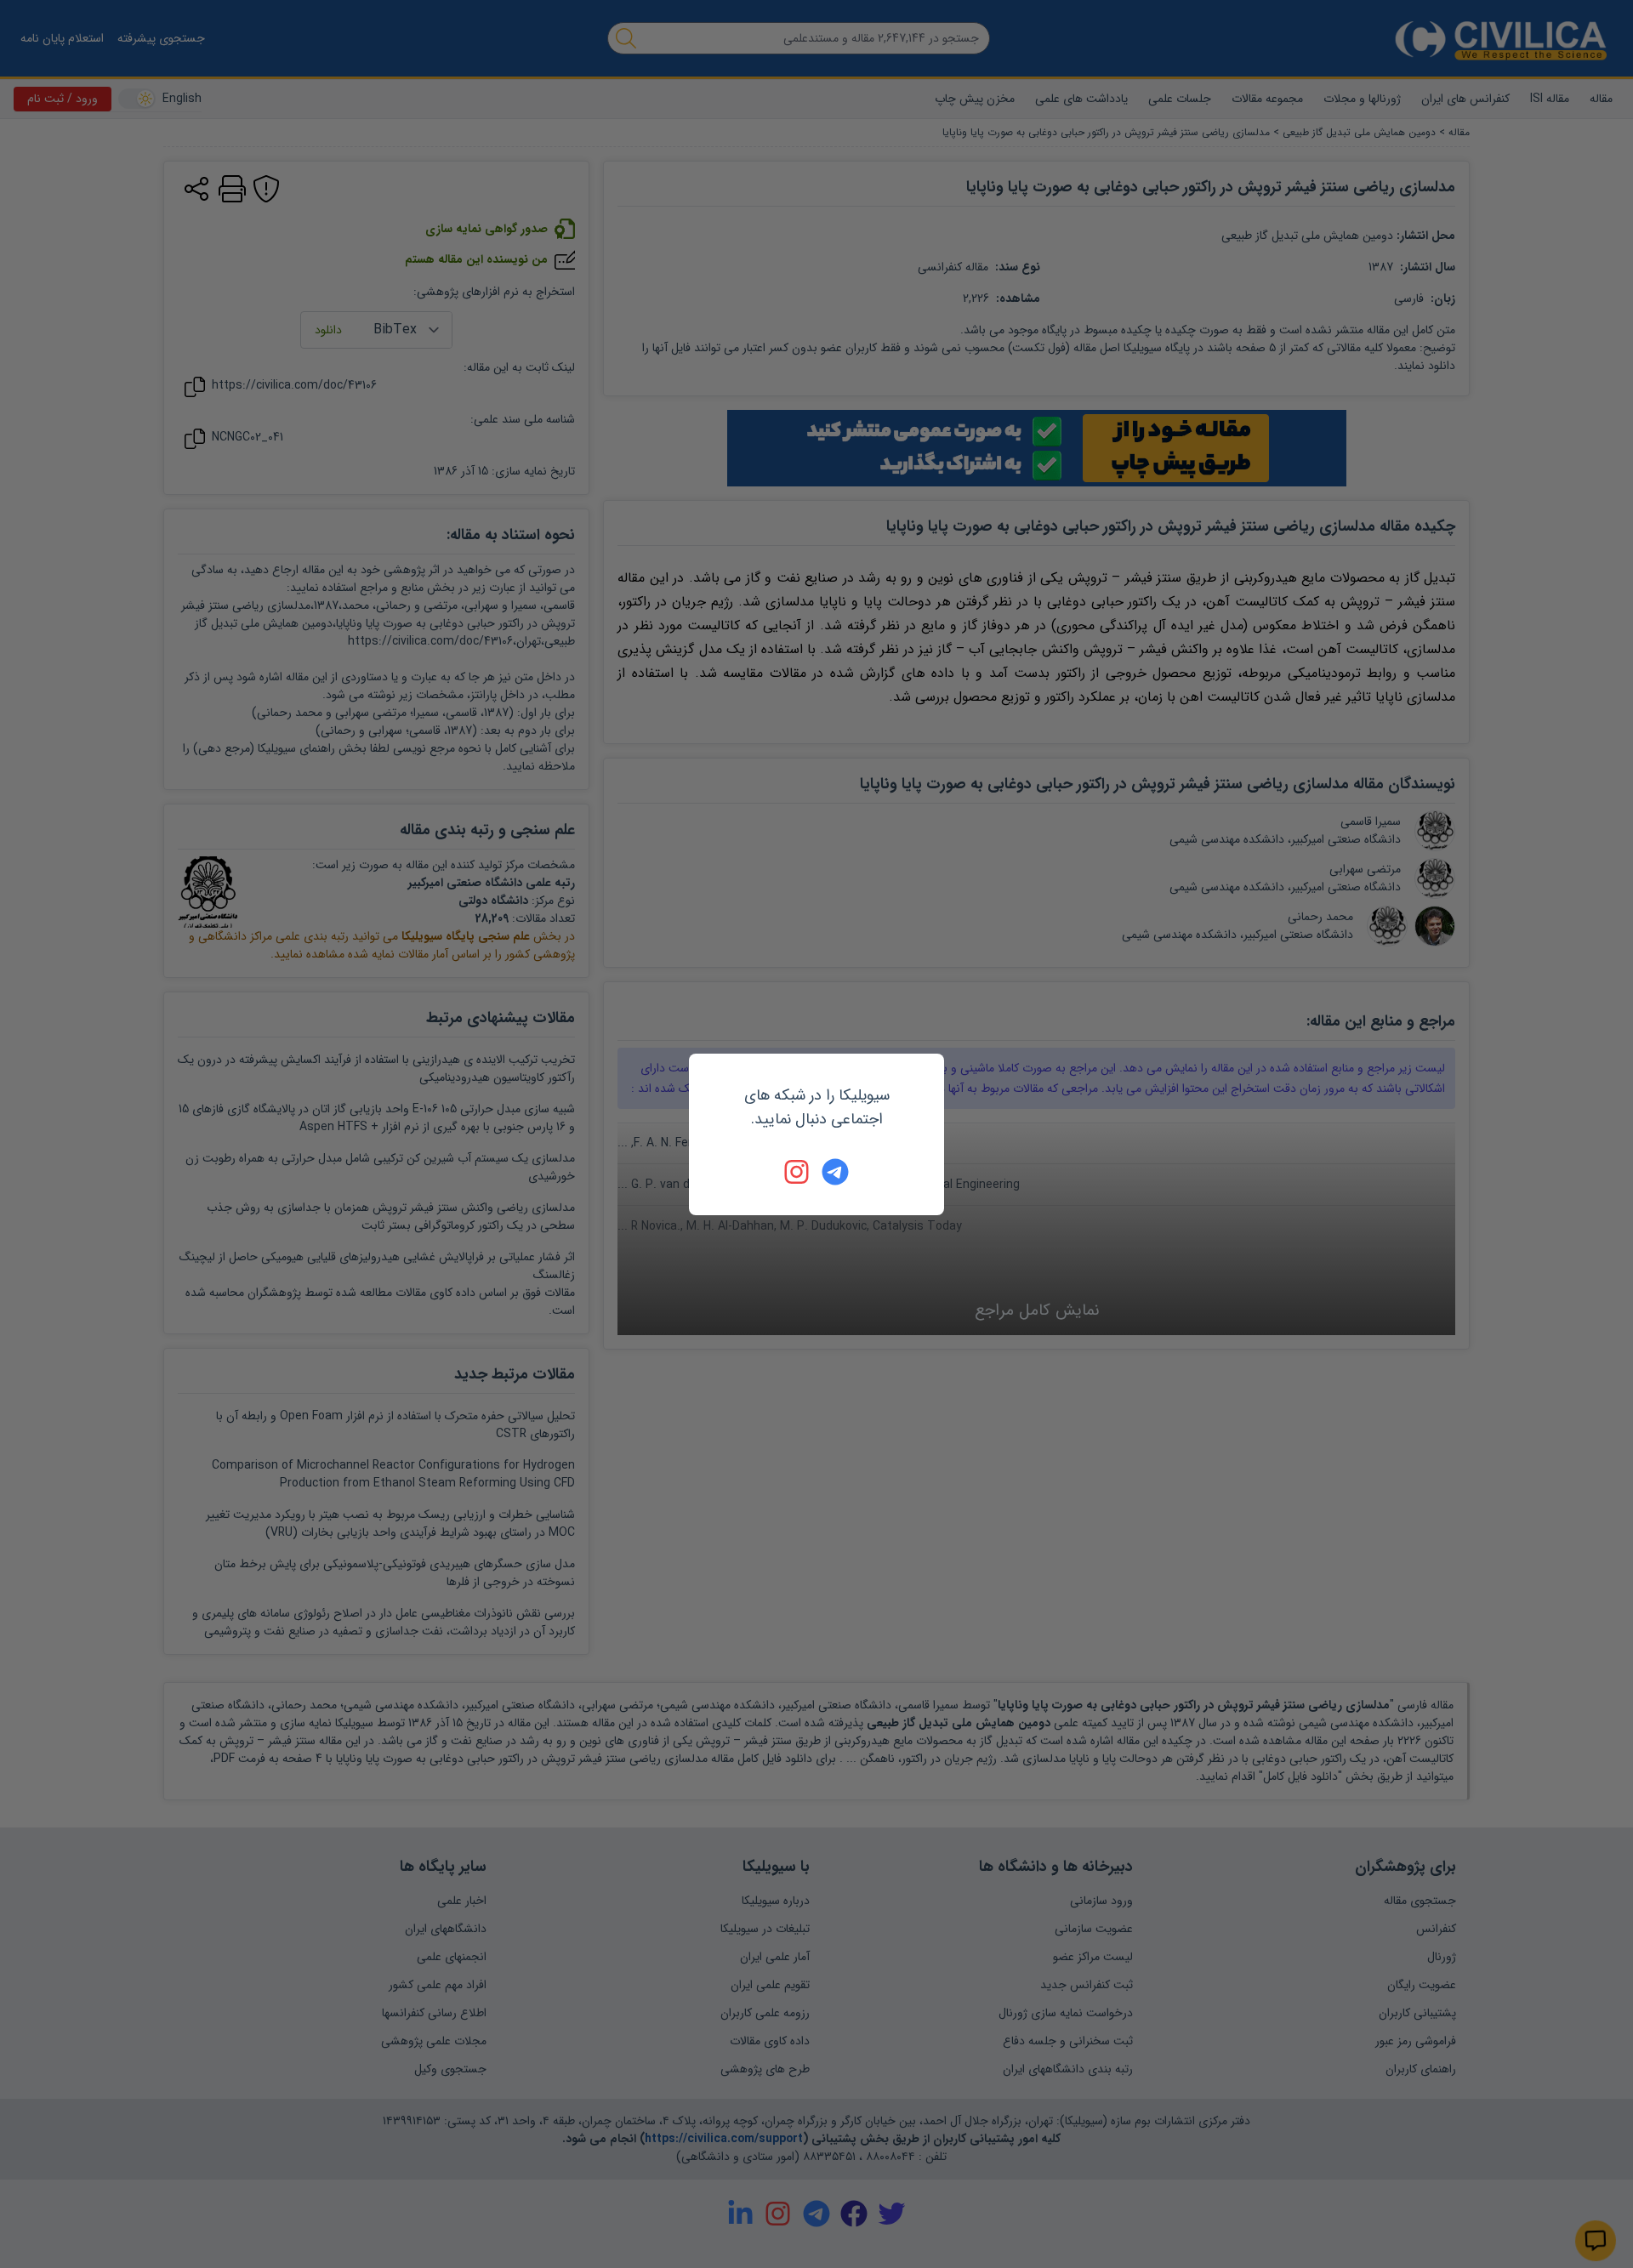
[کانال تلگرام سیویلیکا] (835, 1172)
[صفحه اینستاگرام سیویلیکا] (798, 1172)
